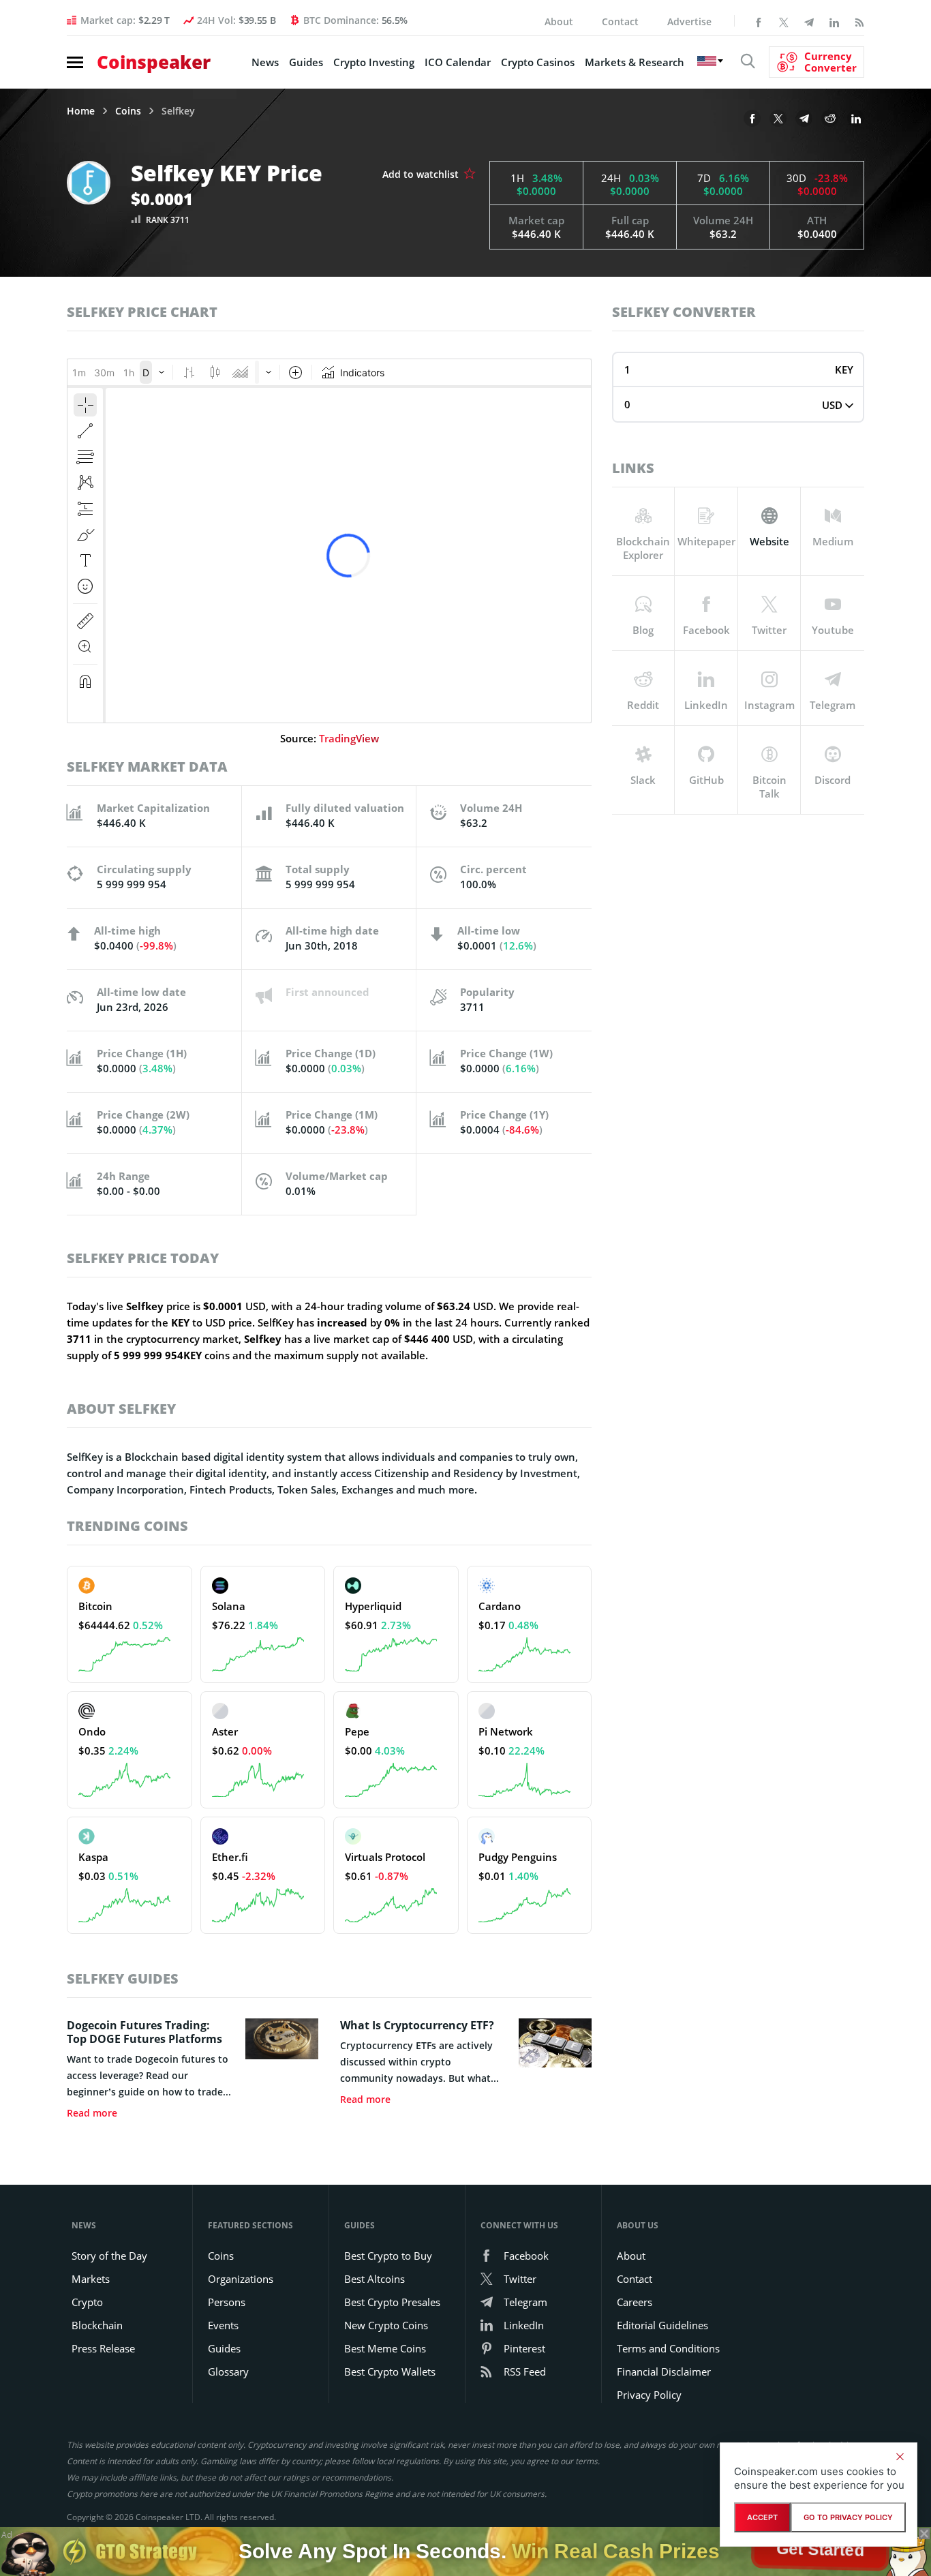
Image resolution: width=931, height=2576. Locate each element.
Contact (620, 21)
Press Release (103, 2348)
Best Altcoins (375, 2279)
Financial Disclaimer (664, 2372)
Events (223, 2325)
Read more (92, 2113)
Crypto (87, 2302)
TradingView (349, 738)
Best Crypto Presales (392, 2302)
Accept (762, 2517)
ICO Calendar (458, 62)
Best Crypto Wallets (390, 2372)
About (559, 21)
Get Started (820, 2548)
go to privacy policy (848, 2517)
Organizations (241, 2279)
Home (81, 111)
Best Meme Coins (385, 2348)
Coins (128, 111)
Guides (306, 62)
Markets (91, 2279)
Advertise (689, 21)
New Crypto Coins (386, 2325)
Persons (227, 2302)
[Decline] (900, 2457)
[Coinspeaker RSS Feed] (859, 21)
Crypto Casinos (538, 62)
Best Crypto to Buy (388, 2256)
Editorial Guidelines (662, 2325)
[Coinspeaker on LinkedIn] (834, 21)
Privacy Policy (649, 2395)
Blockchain (97, 2325)
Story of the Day (109, 2256)
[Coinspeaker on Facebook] (759, 21)
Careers (635, 2302)
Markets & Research (635, 62)
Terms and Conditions (668, 2348)
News (265, 62)
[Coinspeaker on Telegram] (809, 21)
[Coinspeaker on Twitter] (784, 21)
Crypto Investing (374, 62)
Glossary (228, 2372)
